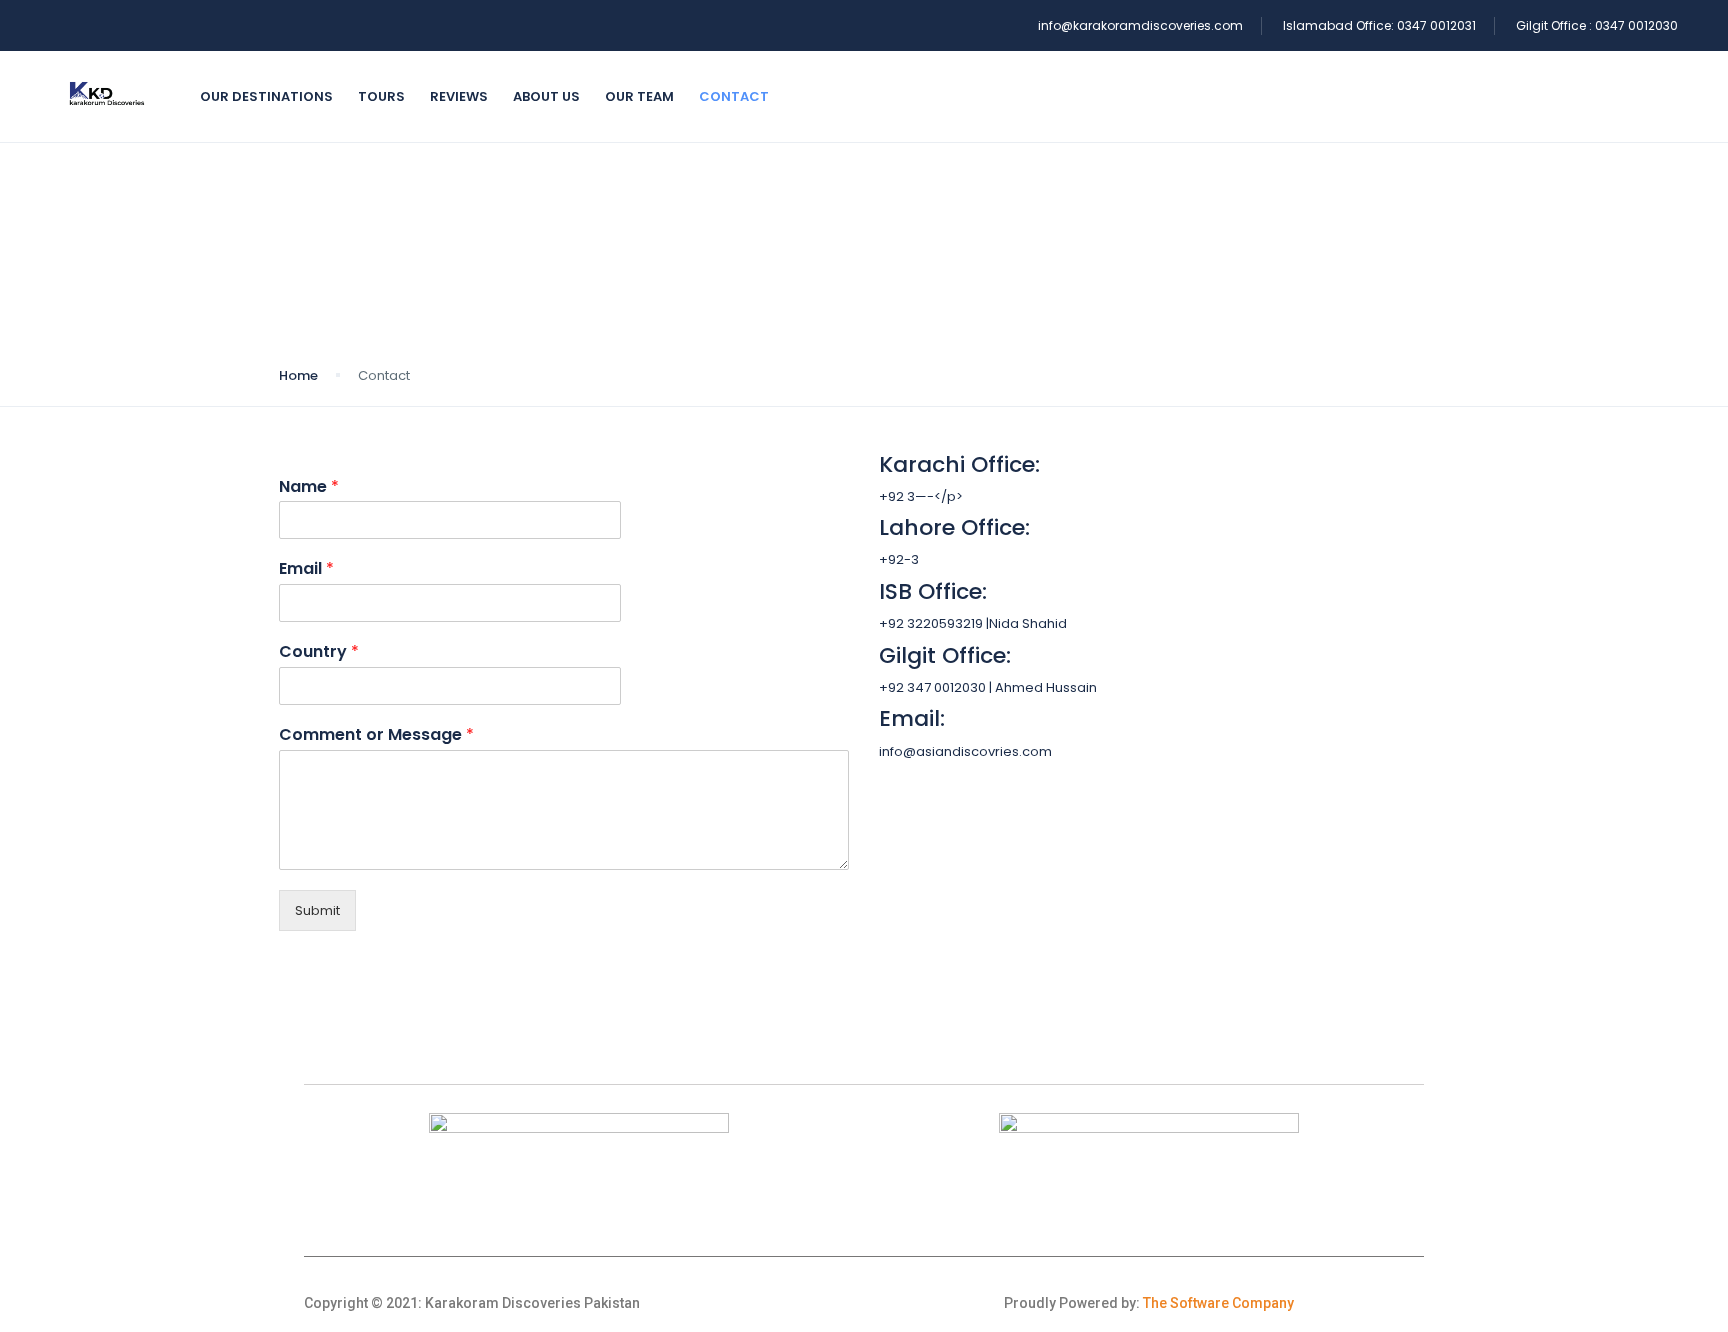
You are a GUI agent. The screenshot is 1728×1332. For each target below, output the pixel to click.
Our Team (639, 96)
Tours (381, 96)
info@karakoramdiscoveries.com (1140, 25)
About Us (546, 96)
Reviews (459, 96)
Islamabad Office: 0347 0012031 (1379, 25)
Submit (317, 910)
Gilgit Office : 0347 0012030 (1597, 25)
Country (319, 652)
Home (298, 375)
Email (306, 569)
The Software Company (1218, 1303)
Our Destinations (266, 96)
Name (309, 487)
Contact (734, 96)
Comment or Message (376, 735)
